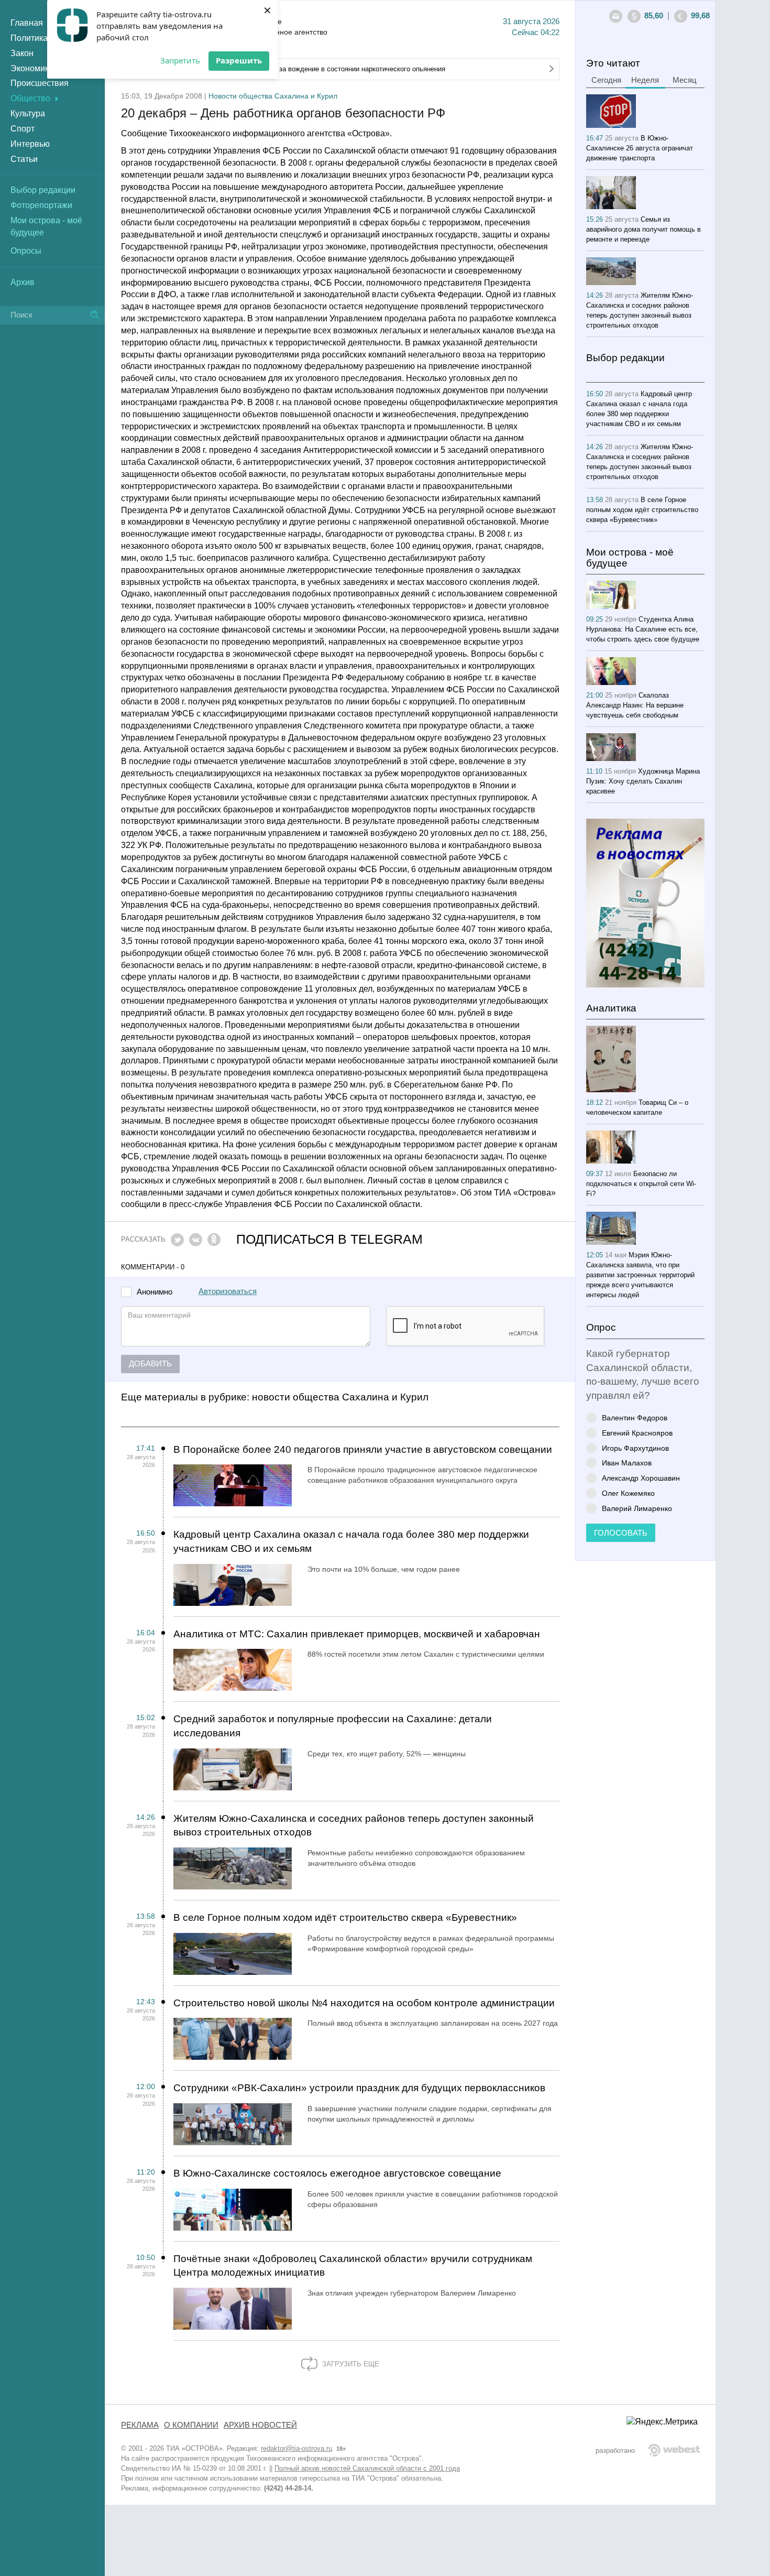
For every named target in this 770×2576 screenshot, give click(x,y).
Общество (30, 98)
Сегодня (606, 80)
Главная (27, 23)
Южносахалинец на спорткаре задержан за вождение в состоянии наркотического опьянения (297, 69)
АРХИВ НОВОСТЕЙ (260, 2425)
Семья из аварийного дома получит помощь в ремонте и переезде (643, 229)
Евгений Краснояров (637, 1433)
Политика (29, 38)
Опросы (26, 251)
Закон (22, 53)
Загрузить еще (350, 2364)
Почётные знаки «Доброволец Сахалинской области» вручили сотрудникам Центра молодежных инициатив (353, 2266)
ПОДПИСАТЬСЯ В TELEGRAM (329, 1239)
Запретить (180, 60)
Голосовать (621, 1533)
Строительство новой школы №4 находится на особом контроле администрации (364, 2003)
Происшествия (40, 83)
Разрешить (239, 60)
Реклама (140, 2425)
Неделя (645, 80)
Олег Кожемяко (628, 1493)
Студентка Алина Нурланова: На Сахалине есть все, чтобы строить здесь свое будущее (643, 629)
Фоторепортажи (41, 205)
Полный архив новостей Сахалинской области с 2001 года (367, 2468)
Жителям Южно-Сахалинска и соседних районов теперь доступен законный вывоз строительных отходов (354, 1825)
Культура (28, 113)
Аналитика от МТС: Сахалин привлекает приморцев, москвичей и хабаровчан (357, 1634)
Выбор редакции (43, 190)
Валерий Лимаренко (637, 1508)
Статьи (24, 159)
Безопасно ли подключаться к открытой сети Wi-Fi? (641, 1184)
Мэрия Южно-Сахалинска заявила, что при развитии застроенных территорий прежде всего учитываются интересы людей (640, 1275)
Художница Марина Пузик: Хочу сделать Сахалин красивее (643, 781)
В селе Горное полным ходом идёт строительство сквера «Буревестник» (345, 1917)
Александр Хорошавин (641, 1478)
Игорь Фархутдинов (635, 1448)
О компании (191, 2425)
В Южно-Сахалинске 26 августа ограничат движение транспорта (640, 148)
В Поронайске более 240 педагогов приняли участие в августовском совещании (363, 1449)
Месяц (685, 80)
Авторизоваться (228, 1291)
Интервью (30, 144)
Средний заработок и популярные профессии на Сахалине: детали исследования (333, 1726)
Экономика (32, 68)
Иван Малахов (627, 1463)
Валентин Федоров (635, 1417)
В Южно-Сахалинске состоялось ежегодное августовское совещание (337, 2173)
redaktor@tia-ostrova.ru (296, 2448)
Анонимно (155, 1292)
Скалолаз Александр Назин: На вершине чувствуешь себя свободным (635, 705)
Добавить (150, 1364)
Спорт (23, 129)
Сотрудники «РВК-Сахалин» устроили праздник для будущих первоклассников (359, 2088)
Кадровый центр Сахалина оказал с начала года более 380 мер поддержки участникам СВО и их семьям (351, 1541)
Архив (23, 282)
